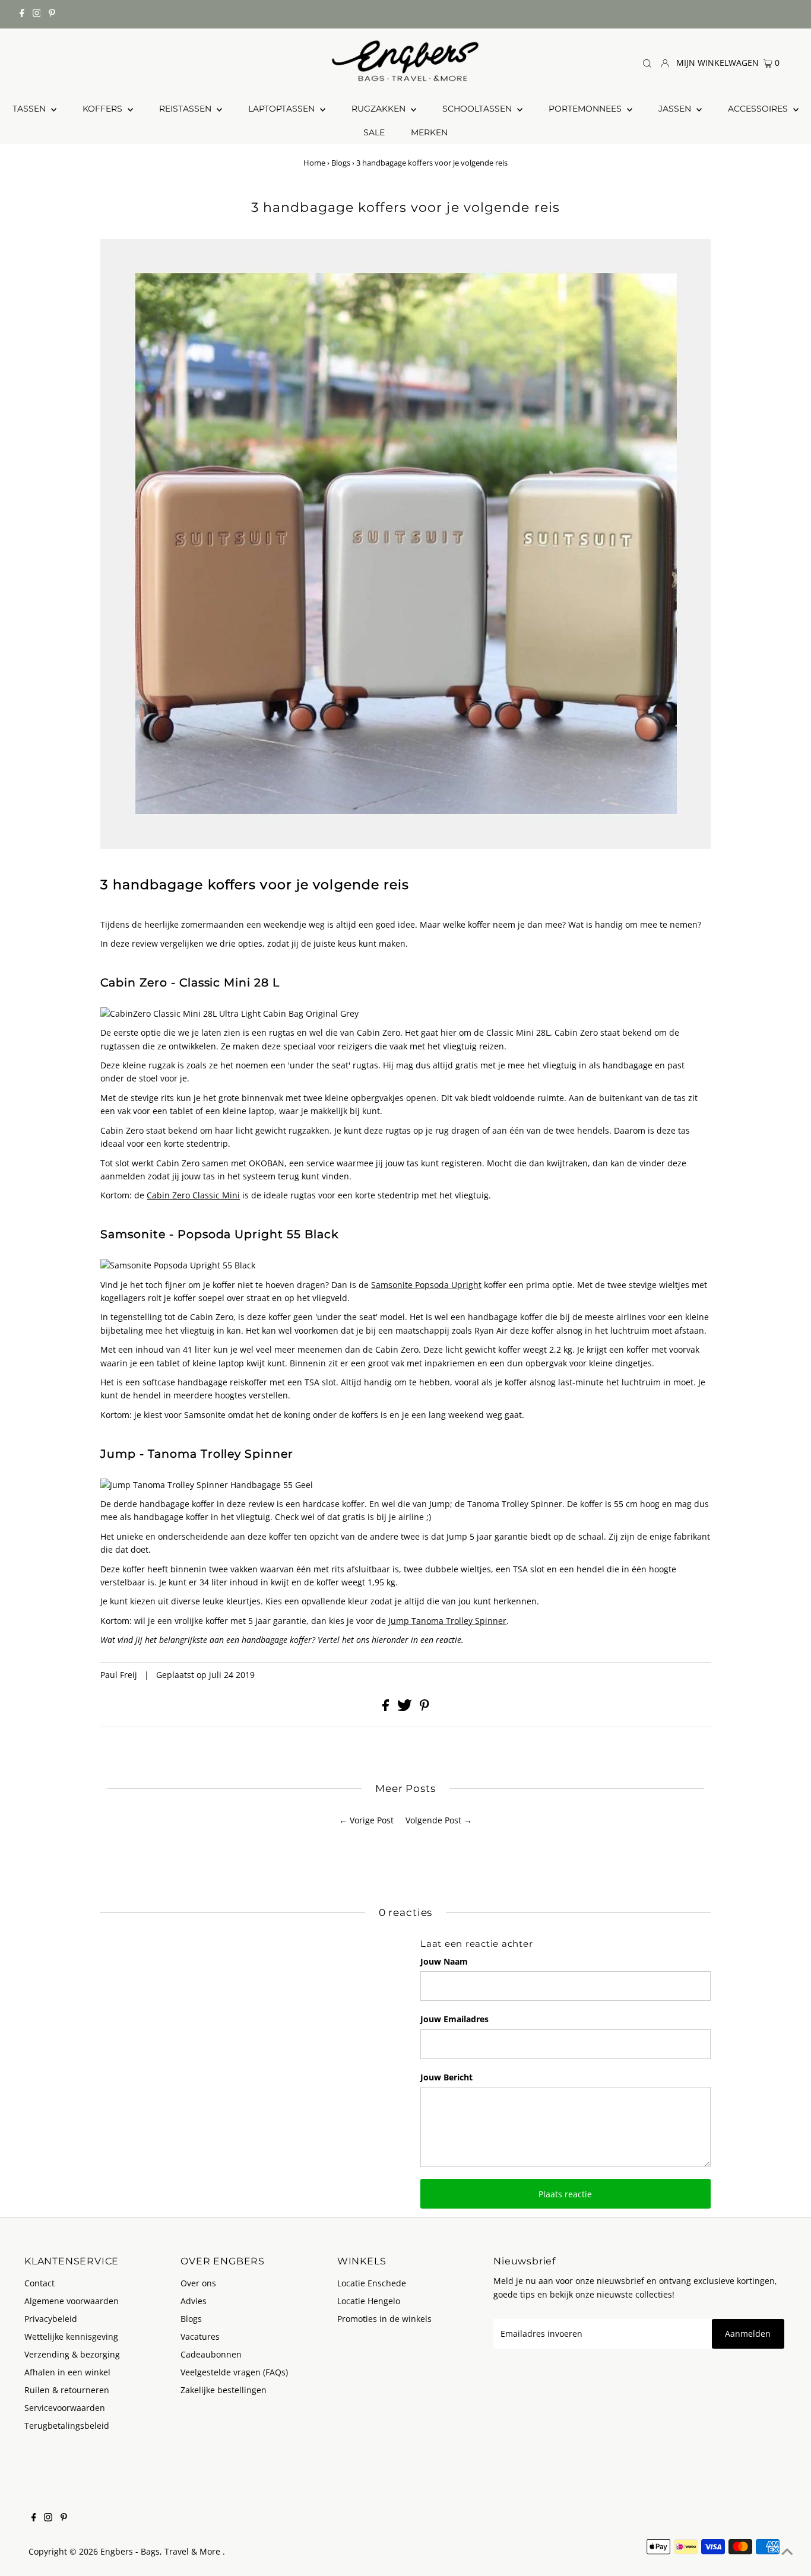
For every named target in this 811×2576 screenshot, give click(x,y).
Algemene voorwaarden (72, 2301)
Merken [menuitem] (429, 132)
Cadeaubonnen (211, 2354)
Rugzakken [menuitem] (380, 109)
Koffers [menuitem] (104, 109)
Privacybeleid (51, 2319)
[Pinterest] (52, 14)
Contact (39, 2283)
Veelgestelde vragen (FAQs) (234, 2372)
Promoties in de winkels (384, 2319)
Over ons (198, 2283)
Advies (194, 2301)
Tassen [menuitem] (30, 109)
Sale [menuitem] (374, 132)
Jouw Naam (444, 1961)
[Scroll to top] (787, 2552)
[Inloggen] (665, 62)
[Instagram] (37, 14)
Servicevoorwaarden (65, 2408)
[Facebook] (22, 14)
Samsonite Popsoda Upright (426, 1285)
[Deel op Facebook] (387, 1708)
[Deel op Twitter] (406, 1708)
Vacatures (200, 2337)
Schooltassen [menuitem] (478, 109)
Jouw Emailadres (454, 2019)
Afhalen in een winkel (67, 2372)
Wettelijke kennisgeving (71, 2337)
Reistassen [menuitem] (186, 109)
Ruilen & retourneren (67, 2390)
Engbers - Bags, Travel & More (161, 2551)
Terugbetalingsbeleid (67, 2426)
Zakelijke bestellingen (224, 2390)
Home (314, 163)
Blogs (341, 163)
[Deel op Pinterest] (424, 1708)
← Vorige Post (366, 1820)
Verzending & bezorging (72, 2354)
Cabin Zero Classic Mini (193, 1195)
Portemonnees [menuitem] (586, 109)
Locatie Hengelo (369, 2301)
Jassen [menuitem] (676, 109)
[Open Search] (647, 63)
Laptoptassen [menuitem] (283, 109)
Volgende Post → (439, 1820)
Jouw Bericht (446, 2077)
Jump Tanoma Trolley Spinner (447, 1621)
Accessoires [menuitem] (759, 109)
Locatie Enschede (372, 2283)
